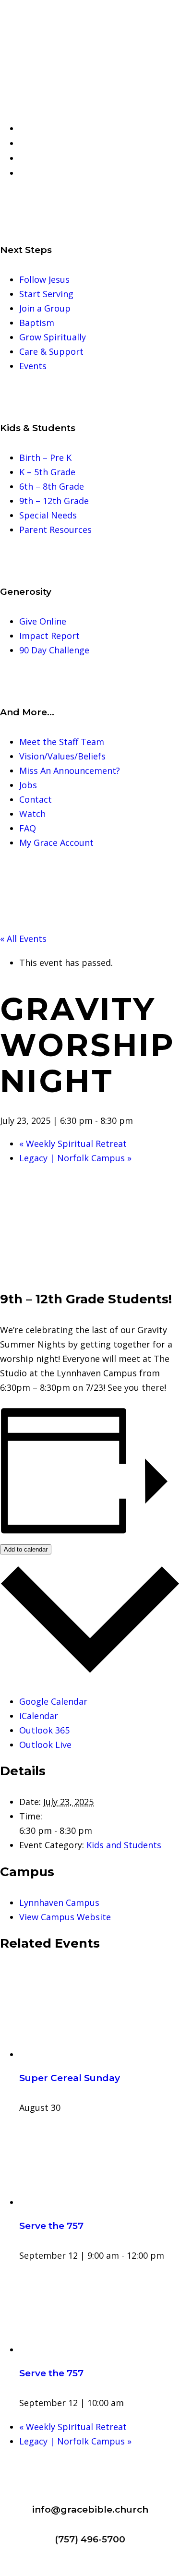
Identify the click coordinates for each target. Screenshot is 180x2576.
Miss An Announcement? (70, 770)
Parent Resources (55, 530)
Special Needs (48, 515)
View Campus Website (65, 1917)
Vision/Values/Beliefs (62, 756)
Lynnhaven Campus (59, 1902)
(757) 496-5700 (90, 2539)
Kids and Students (124, 1845)
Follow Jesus (44, 279)
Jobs (28, 785)
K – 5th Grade (47, 472)
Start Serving (46, 294)
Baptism (37, 323)
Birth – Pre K (45, 457)
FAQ (28, 828)
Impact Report (49, 636)
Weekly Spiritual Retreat (73, 1144)
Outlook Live (45, 1745)
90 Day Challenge (54, 650)
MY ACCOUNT (55, 173)
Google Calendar (53, 1701)
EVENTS (42, 144)
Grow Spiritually (53, 337)
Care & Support (51, 351)
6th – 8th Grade (52, 486)
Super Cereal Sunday (70, 2078)
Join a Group (45, 308)
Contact (36, 799)
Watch (32, 814)
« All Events (23, 939)
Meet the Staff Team (62, 742)
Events (33, 366)
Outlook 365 (44, 1730)
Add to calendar (26, 1549)
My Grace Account (56, 843)
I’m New (43, 129)
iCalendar (39, 1716)
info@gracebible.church (90, 2510)
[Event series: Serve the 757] (170, 2255)
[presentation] (100, 2054)
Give (35, 158)
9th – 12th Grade (54, 501)
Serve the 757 (51, 2226)
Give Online (43, 621)
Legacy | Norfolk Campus (75, 1158)
